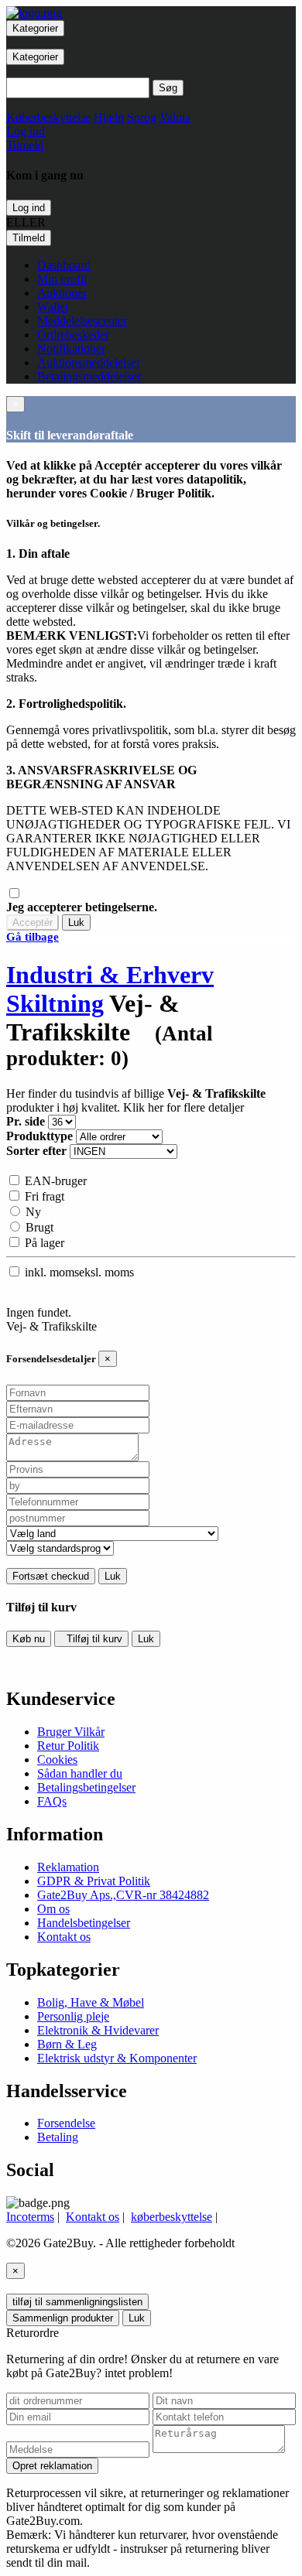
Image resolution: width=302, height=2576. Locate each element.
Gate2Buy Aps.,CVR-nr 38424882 (123, 1895)
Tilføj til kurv (91, 1639)
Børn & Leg (67, 2044)
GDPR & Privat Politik (94, 1881)
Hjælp (109, 117)
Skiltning (55, 1003)
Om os (53, 1909)
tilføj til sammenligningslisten (77, 2302)
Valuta (175, 117)
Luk (76, 922)
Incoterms (30, 2217)
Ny (32, 1212)
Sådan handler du (80, 1773)
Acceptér (33, 922)
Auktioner (62, 293)
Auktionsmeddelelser (89, 362)
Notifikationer (71, 348)
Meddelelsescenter (82, 321)
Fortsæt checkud (51, 1576)
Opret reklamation (52, 2466)
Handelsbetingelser (84, 1923)
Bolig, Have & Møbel (91, 2002)
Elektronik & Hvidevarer (98, 2030)
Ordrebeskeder (73, 335)
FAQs (52, 1801)
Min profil (62, 279)
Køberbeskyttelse (48, 117)
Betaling (58, 2137)
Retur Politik (68, 1746)
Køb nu (29, 1639)
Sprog (142, 117)
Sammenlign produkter (63, 2318)
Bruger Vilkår (71, 1732)
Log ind (29, 208)
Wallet (53, 307)
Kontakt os (64, 1937)
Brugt (38, 1227)
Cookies (57, 1759)
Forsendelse (66, 2123)
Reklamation (68, 1867)
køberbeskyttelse (172, 2217)
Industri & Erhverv (110, 975)
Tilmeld (29, 238)
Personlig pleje (73, 2016)
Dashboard (64, 265)
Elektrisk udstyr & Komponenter (117, 2058)
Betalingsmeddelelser (89, 376)
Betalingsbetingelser (86, 1787)
